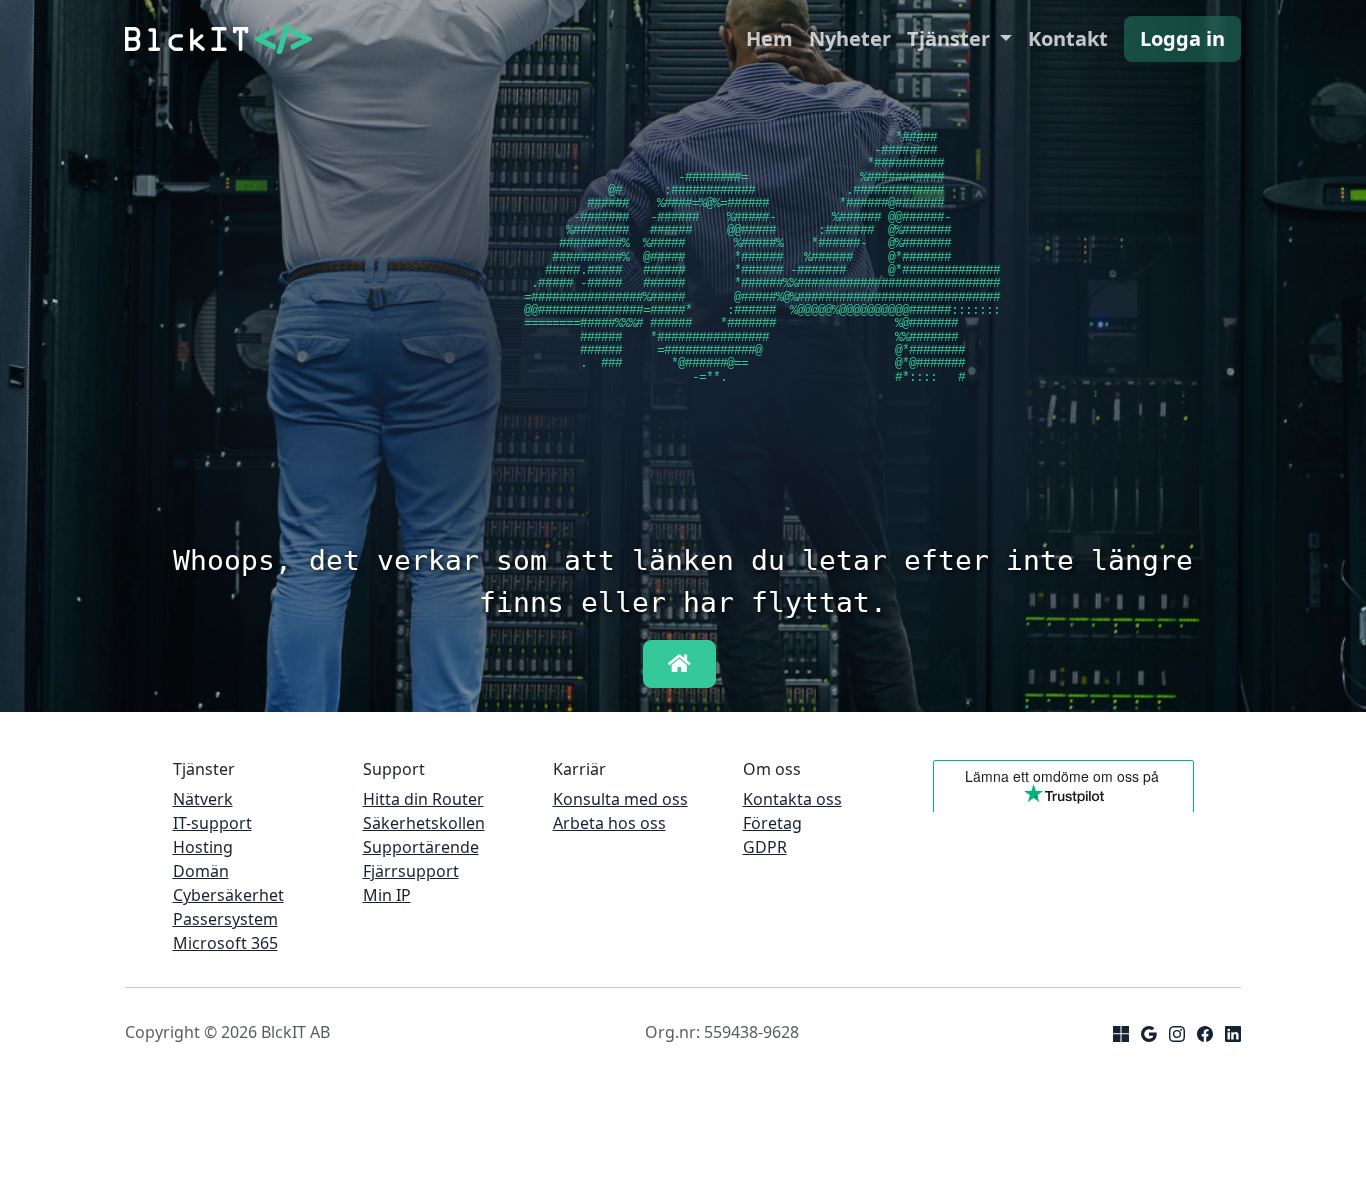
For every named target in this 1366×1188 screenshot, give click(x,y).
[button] (679, 664)
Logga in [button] (1182, 38)
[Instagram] (1177, 1032)
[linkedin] (1233, 1032)
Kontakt (1068, 38)
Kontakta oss (792, 799)
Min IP (387, 895)
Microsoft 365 (225, 943)
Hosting (203, 847)
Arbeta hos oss (609, 823)
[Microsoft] (1121, 1032)
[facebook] (1205, 1032)
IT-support (212, 823)
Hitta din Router (423, 799)
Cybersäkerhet (228, 895)
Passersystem (225, 919)
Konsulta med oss (620, 799)
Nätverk (203, 799)
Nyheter (850, 38)
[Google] (1149, 1032)
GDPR (765, 847)
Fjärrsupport (411, 871)
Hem (769, 38)
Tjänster (951, 38)
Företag (772, 823)
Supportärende (421, 847)
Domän (201, 871)
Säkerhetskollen (424, 823)
